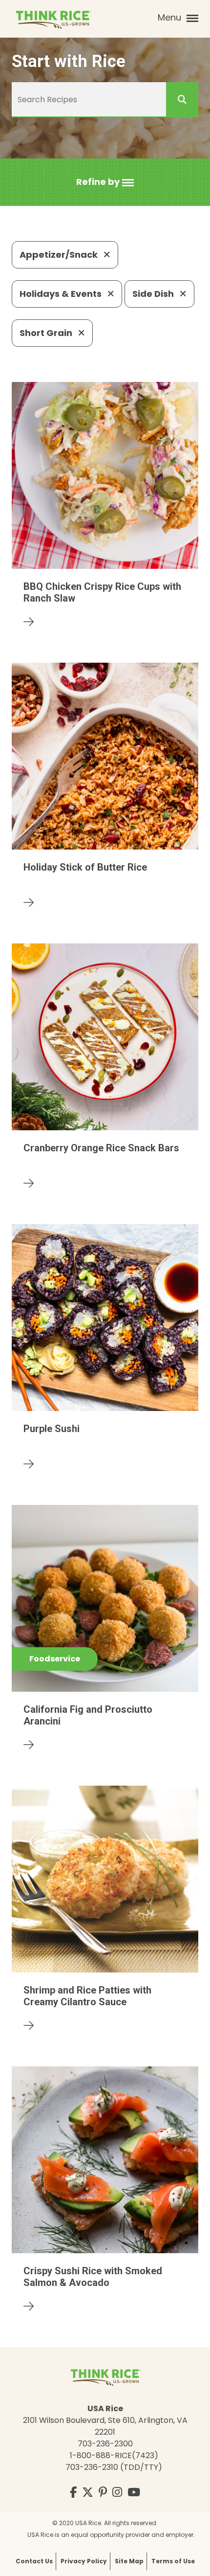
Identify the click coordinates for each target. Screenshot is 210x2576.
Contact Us (34, 2561)
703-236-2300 (105, 2444)
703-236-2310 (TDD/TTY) (114, 2467)
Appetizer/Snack (60, 255)
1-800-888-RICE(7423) (114, 2455)
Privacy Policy (84, 2561)
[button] (105, 182)
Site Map (129, 2561)
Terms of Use (173, 2561)
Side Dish (154, 294)
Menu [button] (171, 17)
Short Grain (47, 333)
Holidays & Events (62, 294)
